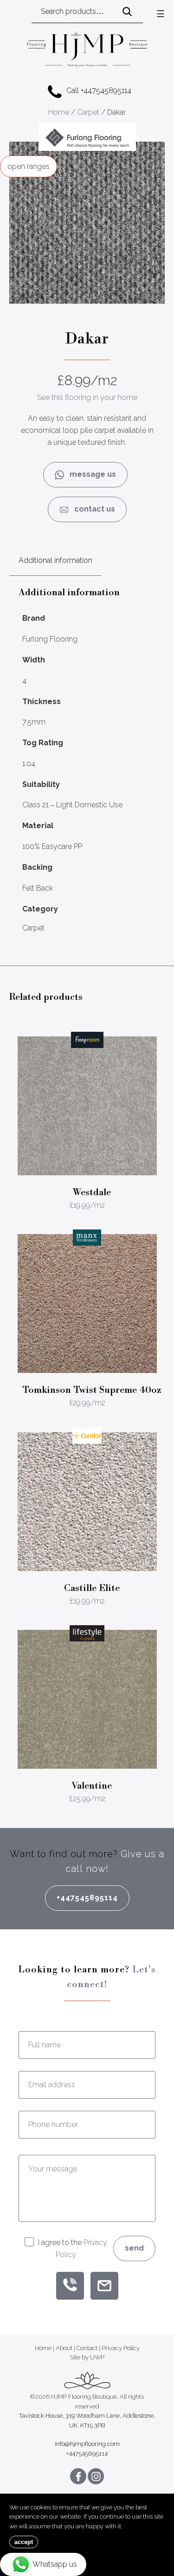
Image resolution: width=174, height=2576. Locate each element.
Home (59, 112)
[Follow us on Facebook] (78, 2476)
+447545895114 (87, 1898)
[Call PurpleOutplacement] (70, 2286)
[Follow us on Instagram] (96, 2476)
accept (24, 2542)
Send (134, 2248)
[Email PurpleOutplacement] (104, 2286)
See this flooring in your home (87, 397)
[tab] (55, 561)
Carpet (88, 112)
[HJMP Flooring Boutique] (87, 51)
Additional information (55, 560)
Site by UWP (87, 2358)
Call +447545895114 (99, 90)
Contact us (92, 509)
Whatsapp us (55, 2564)
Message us (90, 474)
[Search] (127, 12)
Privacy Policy (121, 2348)
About (64, 2348)
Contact (87, 2348)
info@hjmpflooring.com (87, 2444)
